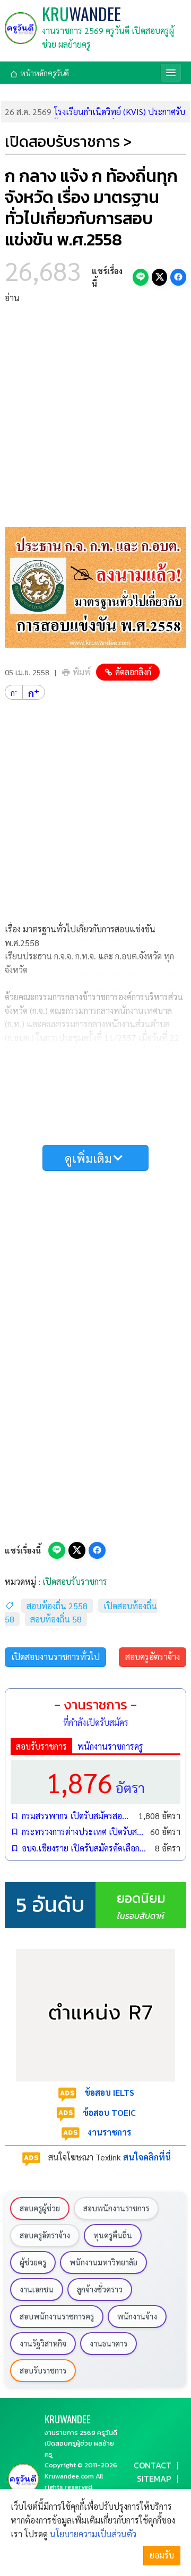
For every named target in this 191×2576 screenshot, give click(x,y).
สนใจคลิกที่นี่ (147, 2157)
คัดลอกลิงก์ (133, 672)
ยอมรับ (162, 2555)
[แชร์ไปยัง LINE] (141, 277)
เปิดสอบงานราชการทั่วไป (55, 1657)
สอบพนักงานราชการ (116, 2208)
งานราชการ (109, 2132)
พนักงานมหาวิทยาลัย (103, 2262)
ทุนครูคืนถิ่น (113, 2235)
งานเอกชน (37, 2289)
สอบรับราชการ (41, 1746)
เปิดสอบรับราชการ (75, 1581)
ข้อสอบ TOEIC (109, 2112)
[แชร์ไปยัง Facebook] (178, 277)
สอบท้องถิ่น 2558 (57, 1606)
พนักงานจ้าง (137, 2316)
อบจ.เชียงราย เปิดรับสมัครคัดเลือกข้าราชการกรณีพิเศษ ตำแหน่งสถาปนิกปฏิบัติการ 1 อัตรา (86, 1848)
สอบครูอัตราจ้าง (153, 1657)
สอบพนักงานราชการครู (57, 2316)
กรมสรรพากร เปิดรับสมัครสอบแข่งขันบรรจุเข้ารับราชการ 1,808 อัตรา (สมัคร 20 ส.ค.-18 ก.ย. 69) (77, 1816)
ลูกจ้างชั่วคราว (100, 2289)
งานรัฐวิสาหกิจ (43, 2343)
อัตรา (95, 1782)
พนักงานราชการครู (110, 1746)
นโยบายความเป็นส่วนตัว (93, 2534)
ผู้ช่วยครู (33, 2262)
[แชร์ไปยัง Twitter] (160, 277)
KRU (81, 14)
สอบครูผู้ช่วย (40, 2208)
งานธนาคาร (108, 2343)
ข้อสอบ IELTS (109, 2092)
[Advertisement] (95, 416)
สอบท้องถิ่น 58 (56, 1619)
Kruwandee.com (69, 2476)
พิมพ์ (82, 672)
